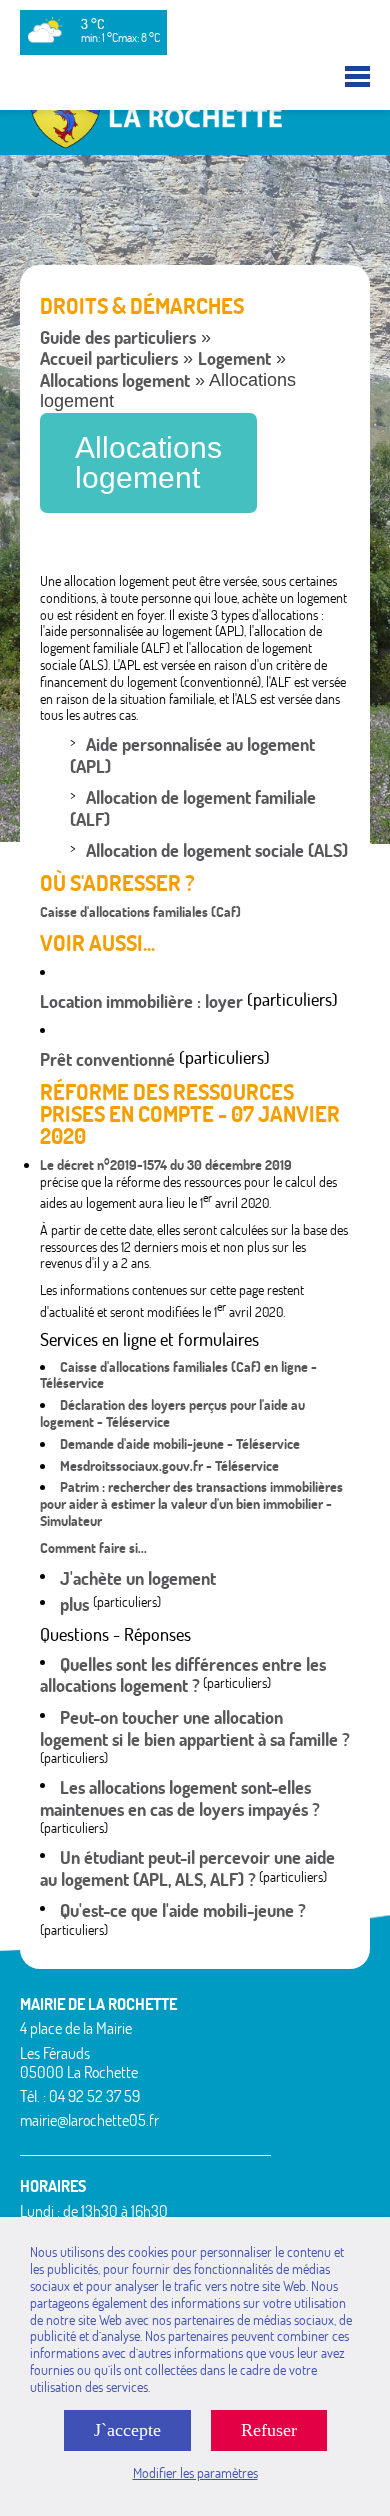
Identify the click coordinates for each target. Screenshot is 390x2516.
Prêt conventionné (107, 1059)
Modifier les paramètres (195, 2473)
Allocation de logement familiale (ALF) (193, 808)
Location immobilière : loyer (141, 1001)
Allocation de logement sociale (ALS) (217, 850)
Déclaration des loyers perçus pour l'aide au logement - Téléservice (172, 1413)
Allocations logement (115, 380)
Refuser (269, 2430)
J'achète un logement (138, 1578)
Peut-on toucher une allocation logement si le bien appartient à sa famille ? (195, 1728)
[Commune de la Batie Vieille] (195, 146)
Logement (234, 358)
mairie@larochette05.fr (89, 2120)
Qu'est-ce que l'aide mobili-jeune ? (183, 1910)
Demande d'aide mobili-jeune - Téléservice (180, 1444)
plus (76, 1604)
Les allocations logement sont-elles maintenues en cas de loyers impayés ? (180, 1798)
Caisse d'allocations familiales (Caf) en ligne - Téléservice (178, 1375)
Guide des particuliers (118, 337)
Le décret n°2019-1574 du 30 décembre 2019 (166, 1165)
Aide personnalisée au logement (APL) (192, 755)
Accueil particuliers (109, 358)
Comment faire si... (93, 1548)
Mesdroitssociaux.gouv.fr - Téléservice (169, 1466)
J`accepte (127, 2430)
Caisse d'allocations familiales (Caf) (140, 912)
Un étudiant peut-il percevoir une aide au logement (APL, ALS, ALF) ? (187, 1868)
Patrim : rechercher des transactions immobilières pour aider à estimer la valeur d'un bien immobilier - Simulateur (191, 1504)
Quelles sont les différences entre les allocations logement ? (183, 1675)
